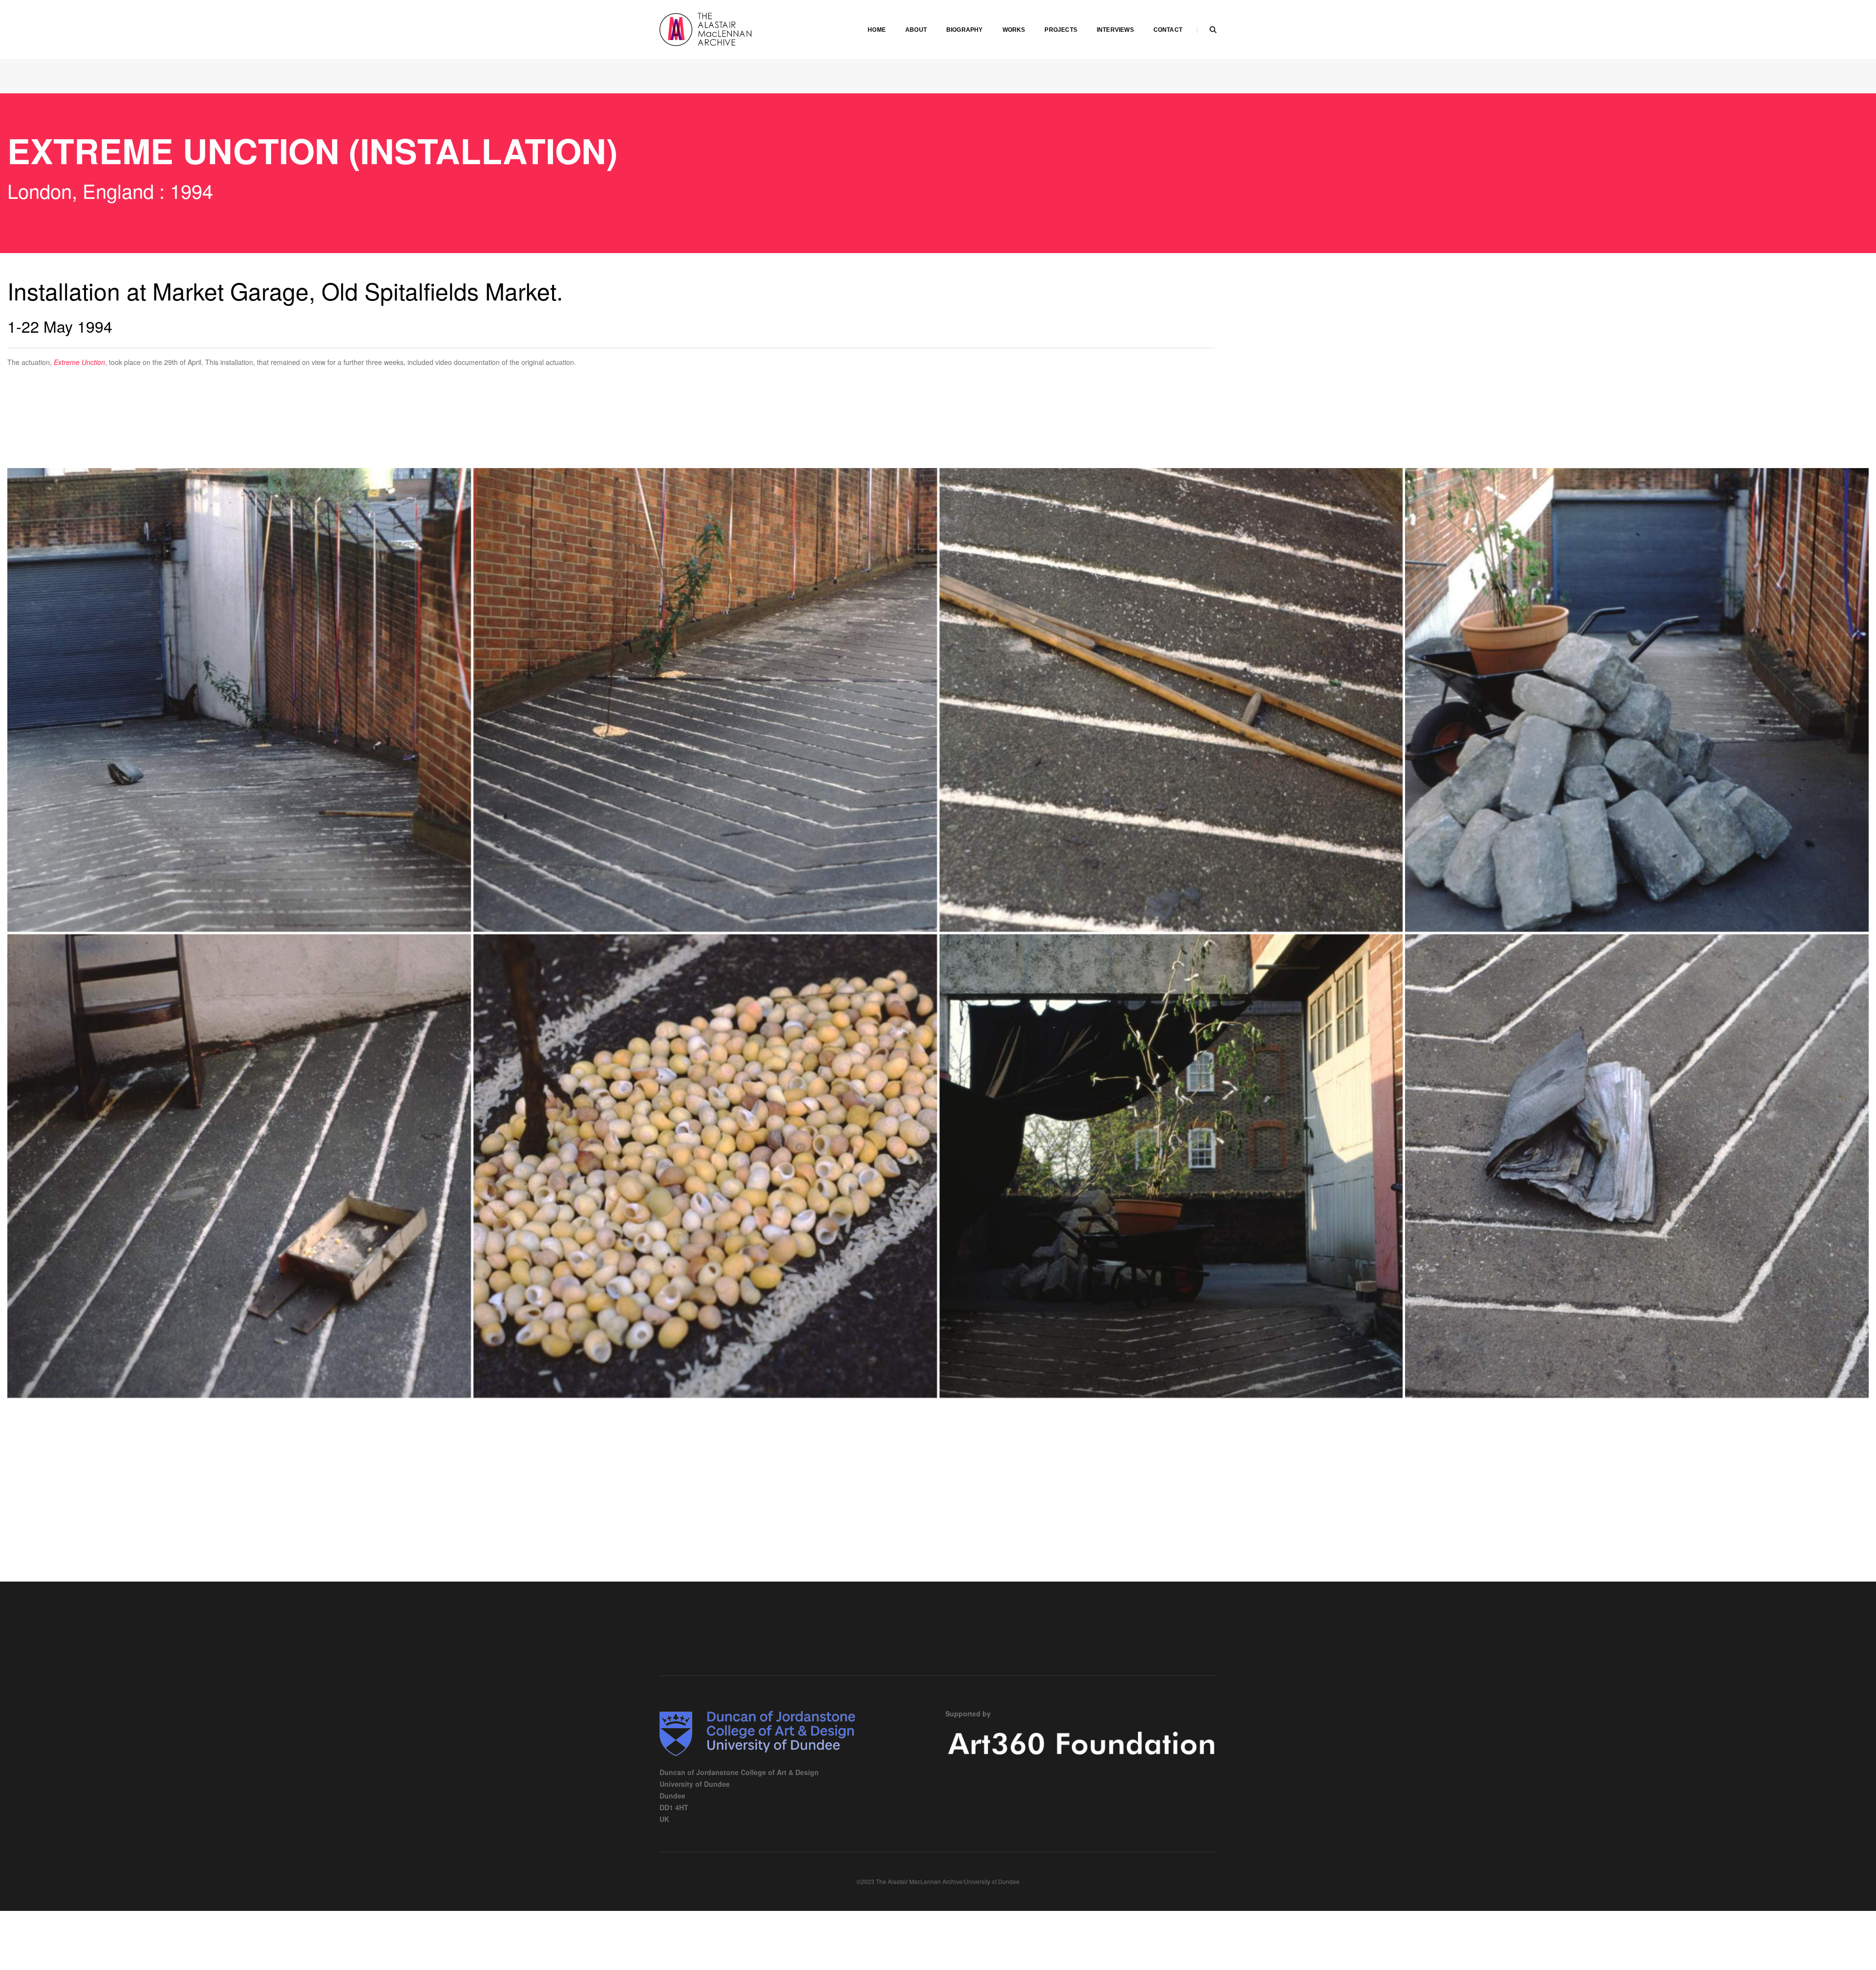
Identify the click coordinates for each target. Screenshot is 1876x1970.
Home (877, 30)
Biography (965, 30)
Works (1014, 30)
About (916, 30)
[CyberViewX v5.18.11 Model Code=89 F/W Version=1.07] (239, 700)
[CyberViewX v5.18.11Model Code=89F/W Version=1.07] (1171, 700)
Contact (1168, 30)
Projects (1061, 30)
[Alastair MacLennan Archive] (733, 28)
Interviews (1115, 30)
